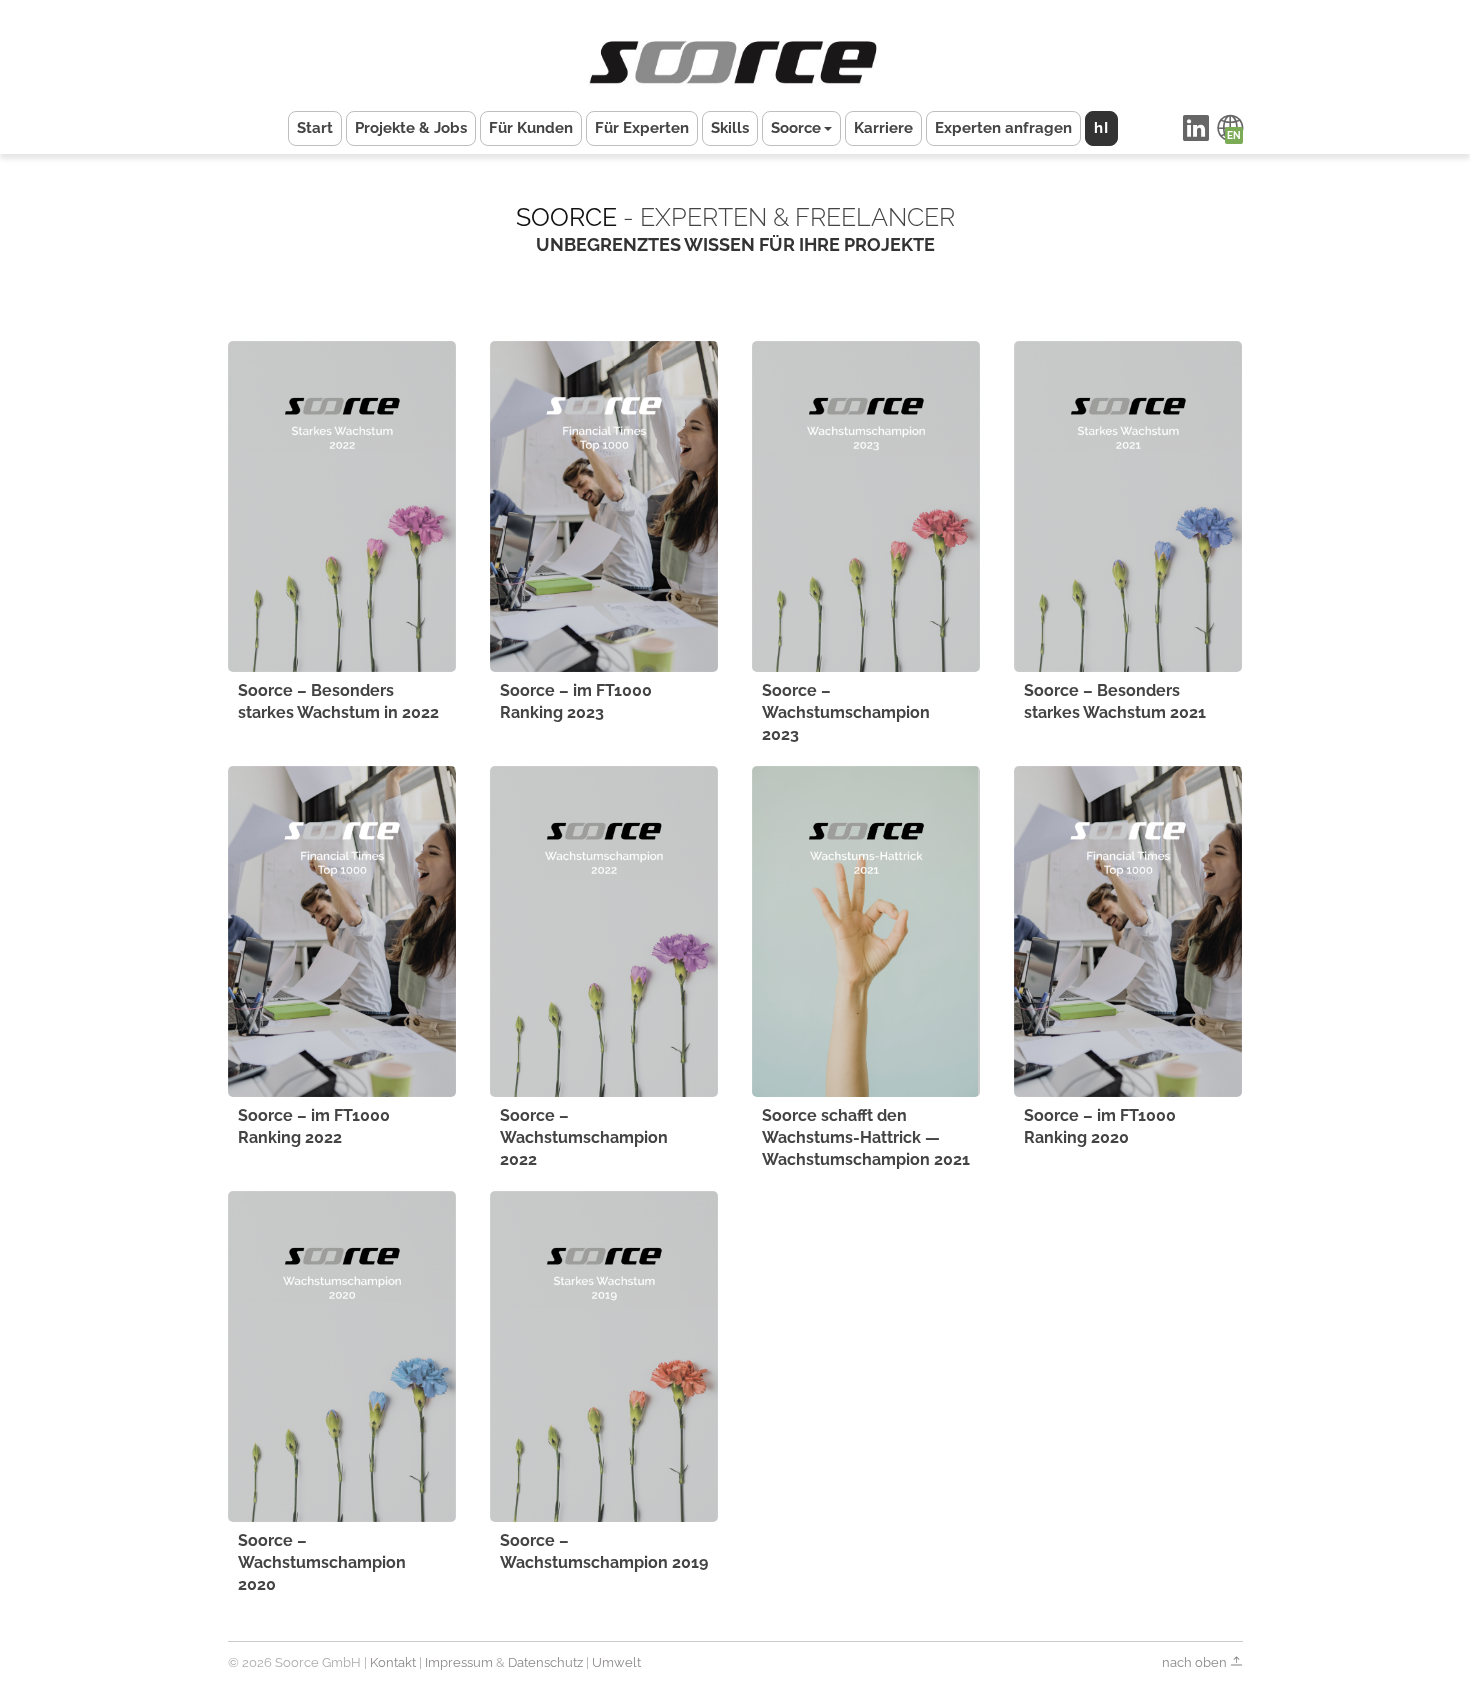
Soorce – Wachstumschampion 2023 (846, 712)
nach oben (1196, 1662)
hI (1101, 128)
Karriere (883, 128)
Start (315, 128)
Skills (730, 128)
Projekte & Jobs (411, 128)
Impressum (459, 1662)
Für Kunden (531, 128)
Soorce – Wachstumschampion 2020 (322, 1562)
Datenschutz (545, 1662)
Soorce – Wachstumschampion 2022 (584, 1137)
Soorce (796, 128)
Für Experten (642, 128)
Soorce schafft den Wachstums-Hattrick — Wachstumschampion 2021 (866, 1137)
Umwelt (616, 1662)
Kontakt (393, 1662)
